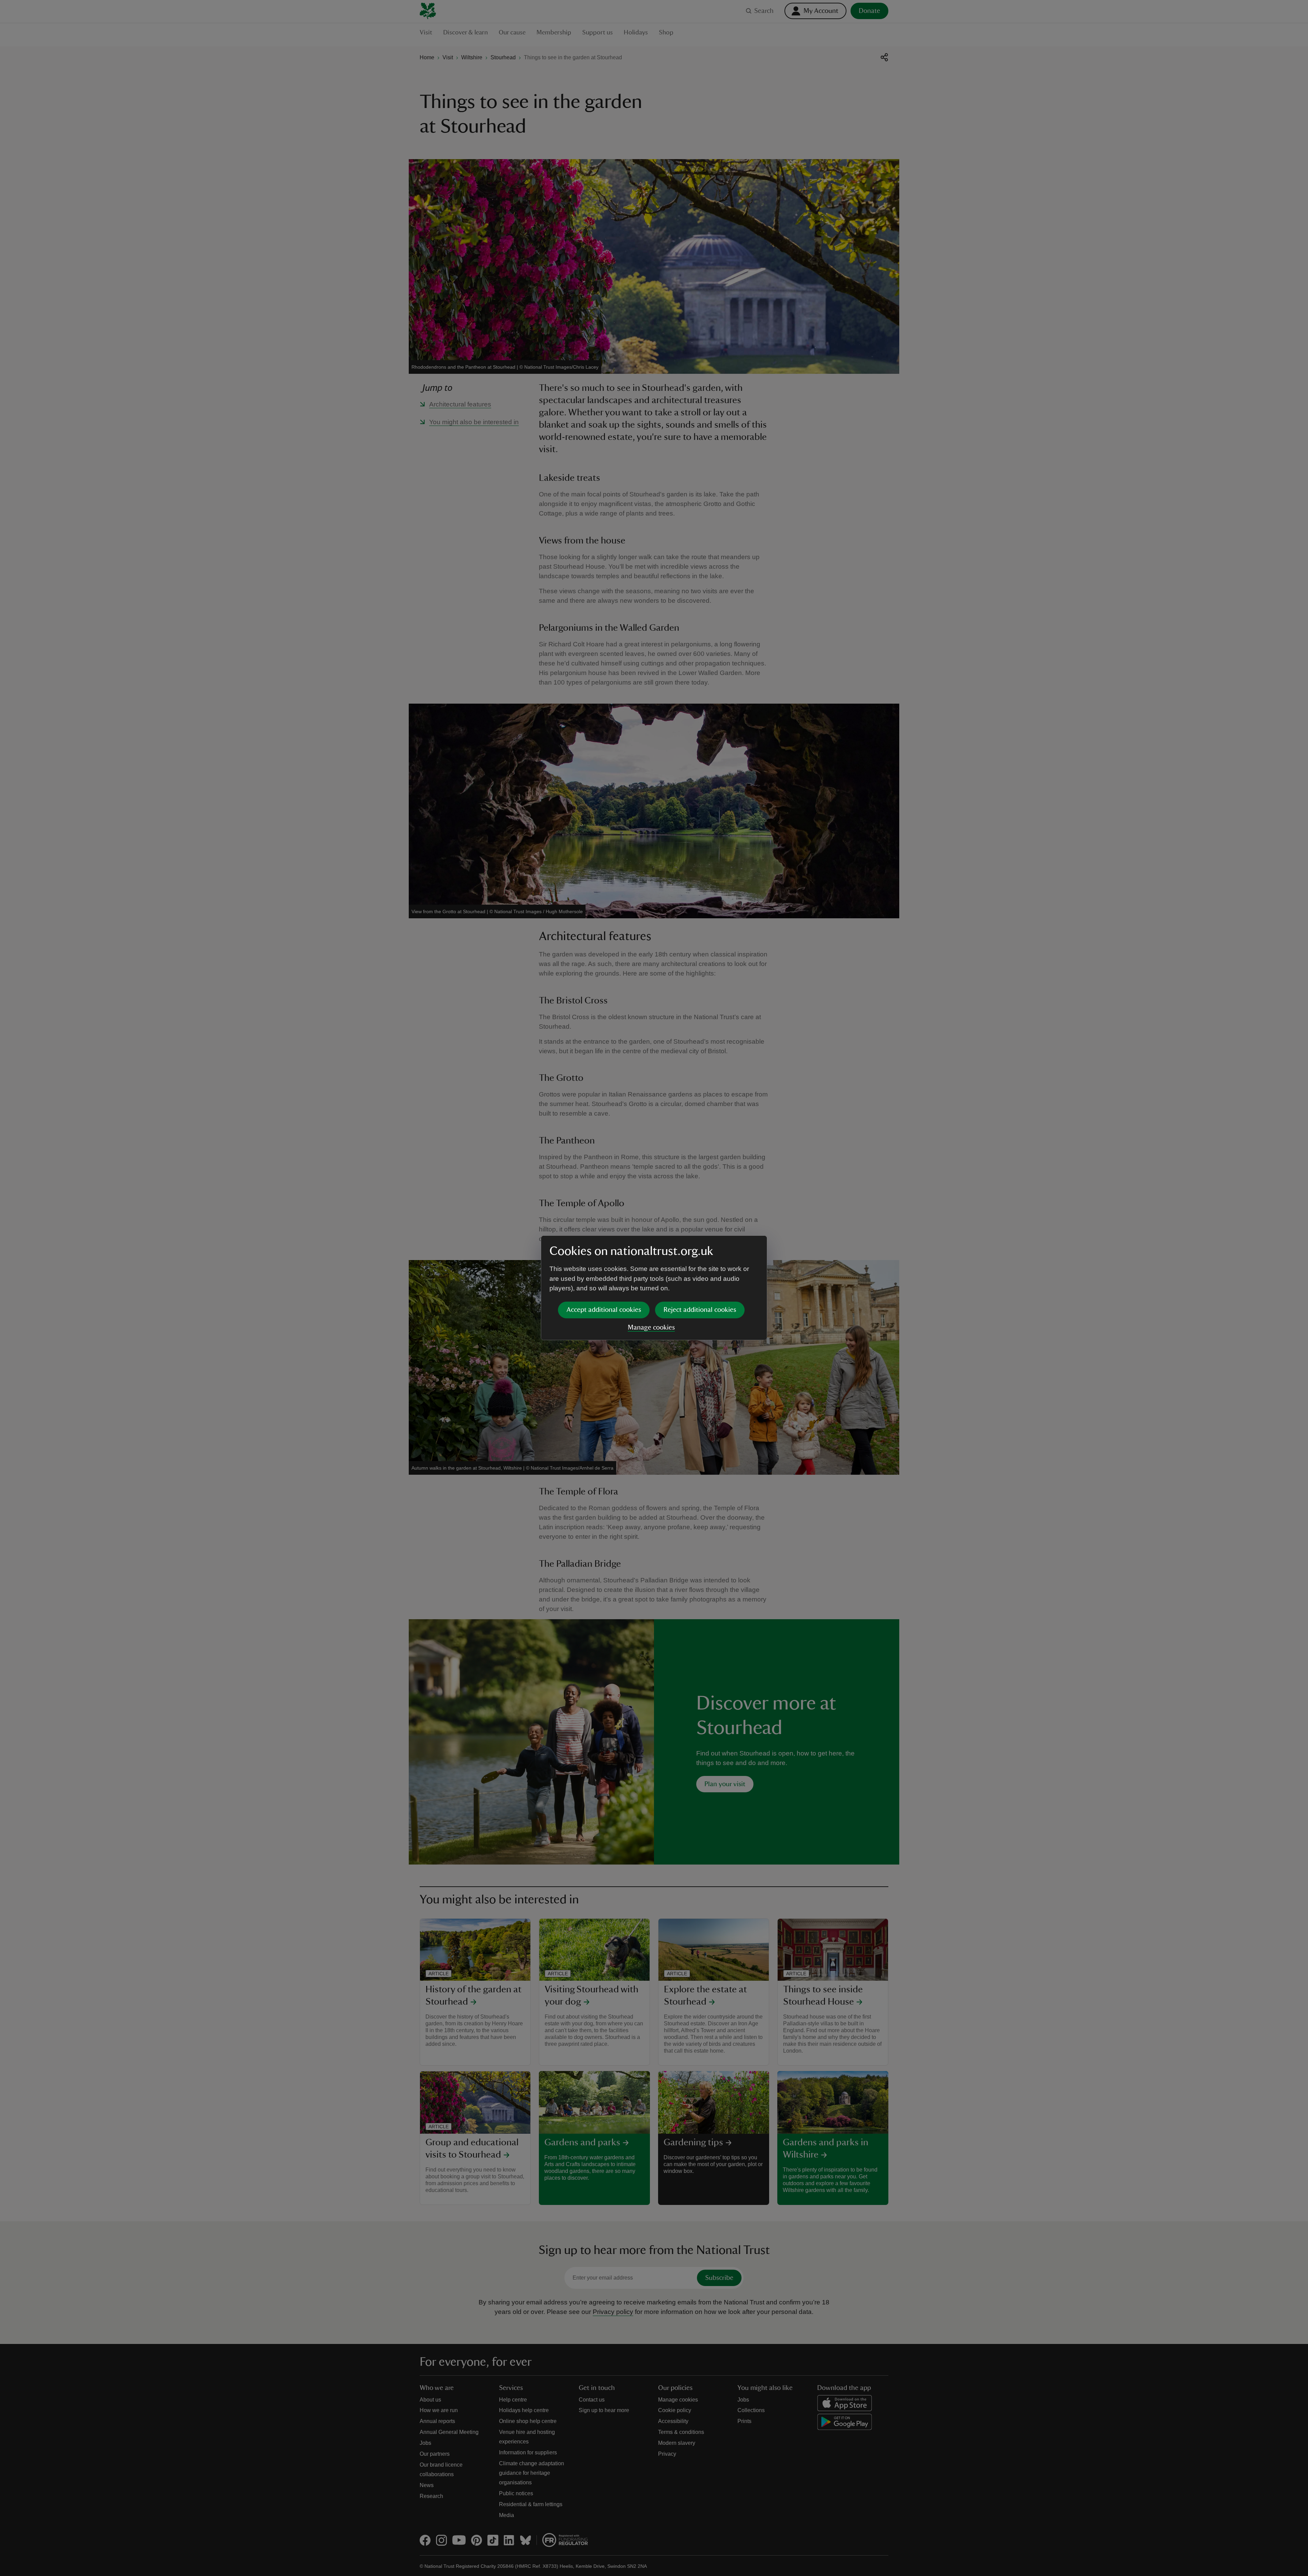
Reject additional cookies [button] (700, 1310)
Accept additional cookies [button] (604, 1310)
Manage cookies (651, 1328)
